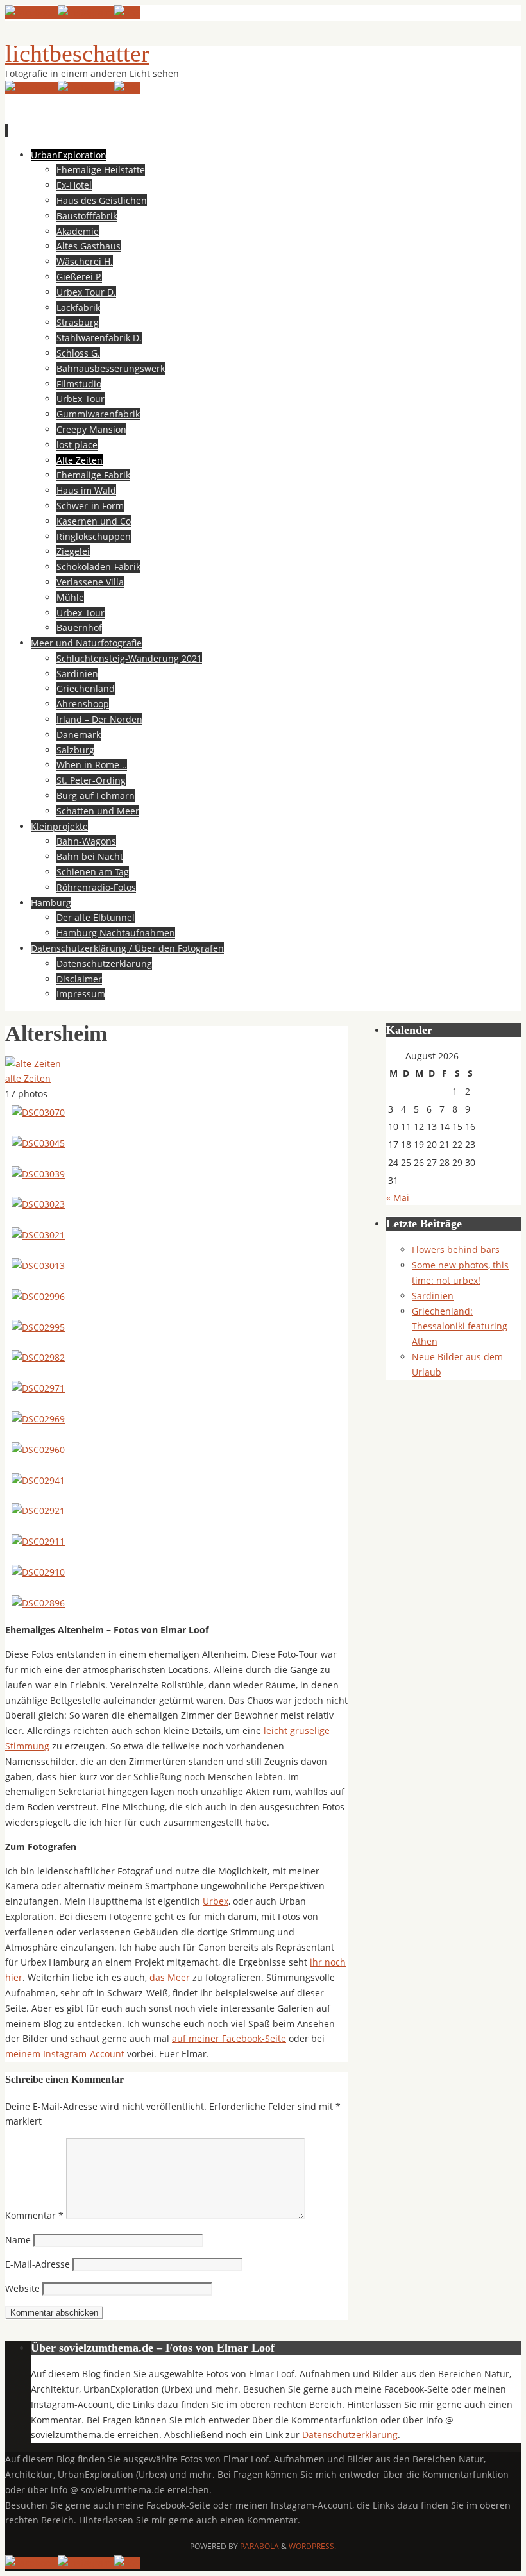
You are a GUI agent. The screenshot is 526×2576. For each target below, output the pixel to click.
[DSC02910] (38, 1572)
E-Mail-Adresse (38, 2264)
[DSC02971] (38, 1388)
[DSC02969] (38, 1419)
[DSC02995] (38, 1327)
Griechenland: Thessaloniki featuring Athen (460, 1326)
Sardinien (433, 1296)
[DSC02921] (38, 1511)
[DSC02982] (38, 1357)
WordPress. (312, 2546)
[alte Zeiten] (33, 1064)
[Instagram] (86, 13)
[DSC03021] (38, 1235)
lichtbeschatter (77, 53)
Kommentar (34, 2215)
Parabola (259, 2546)
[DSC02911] (38, 1541)
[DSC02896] (38, 1603)
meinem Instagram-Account (66, 2054)
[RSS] (127, 13)
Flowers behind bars (456, 1250)
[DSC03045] (38, 1143)
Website (22, 2288)
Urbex (216, 1901)
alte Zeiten (28, 1078)
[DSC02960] (38, 1450)
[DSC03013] (38, 1266)
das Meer (170, 1977)
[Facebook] (31, 13)
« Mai (398, 1198)
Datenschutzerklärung (350, 2435)
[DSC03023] (38, 1204)
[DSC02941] (38, 1480)
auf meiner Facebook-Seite (229, 2038)
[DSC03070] (38, 1112)
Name (18, 2240)
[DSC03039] (38, 1174)
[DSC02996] (38, 1296)
